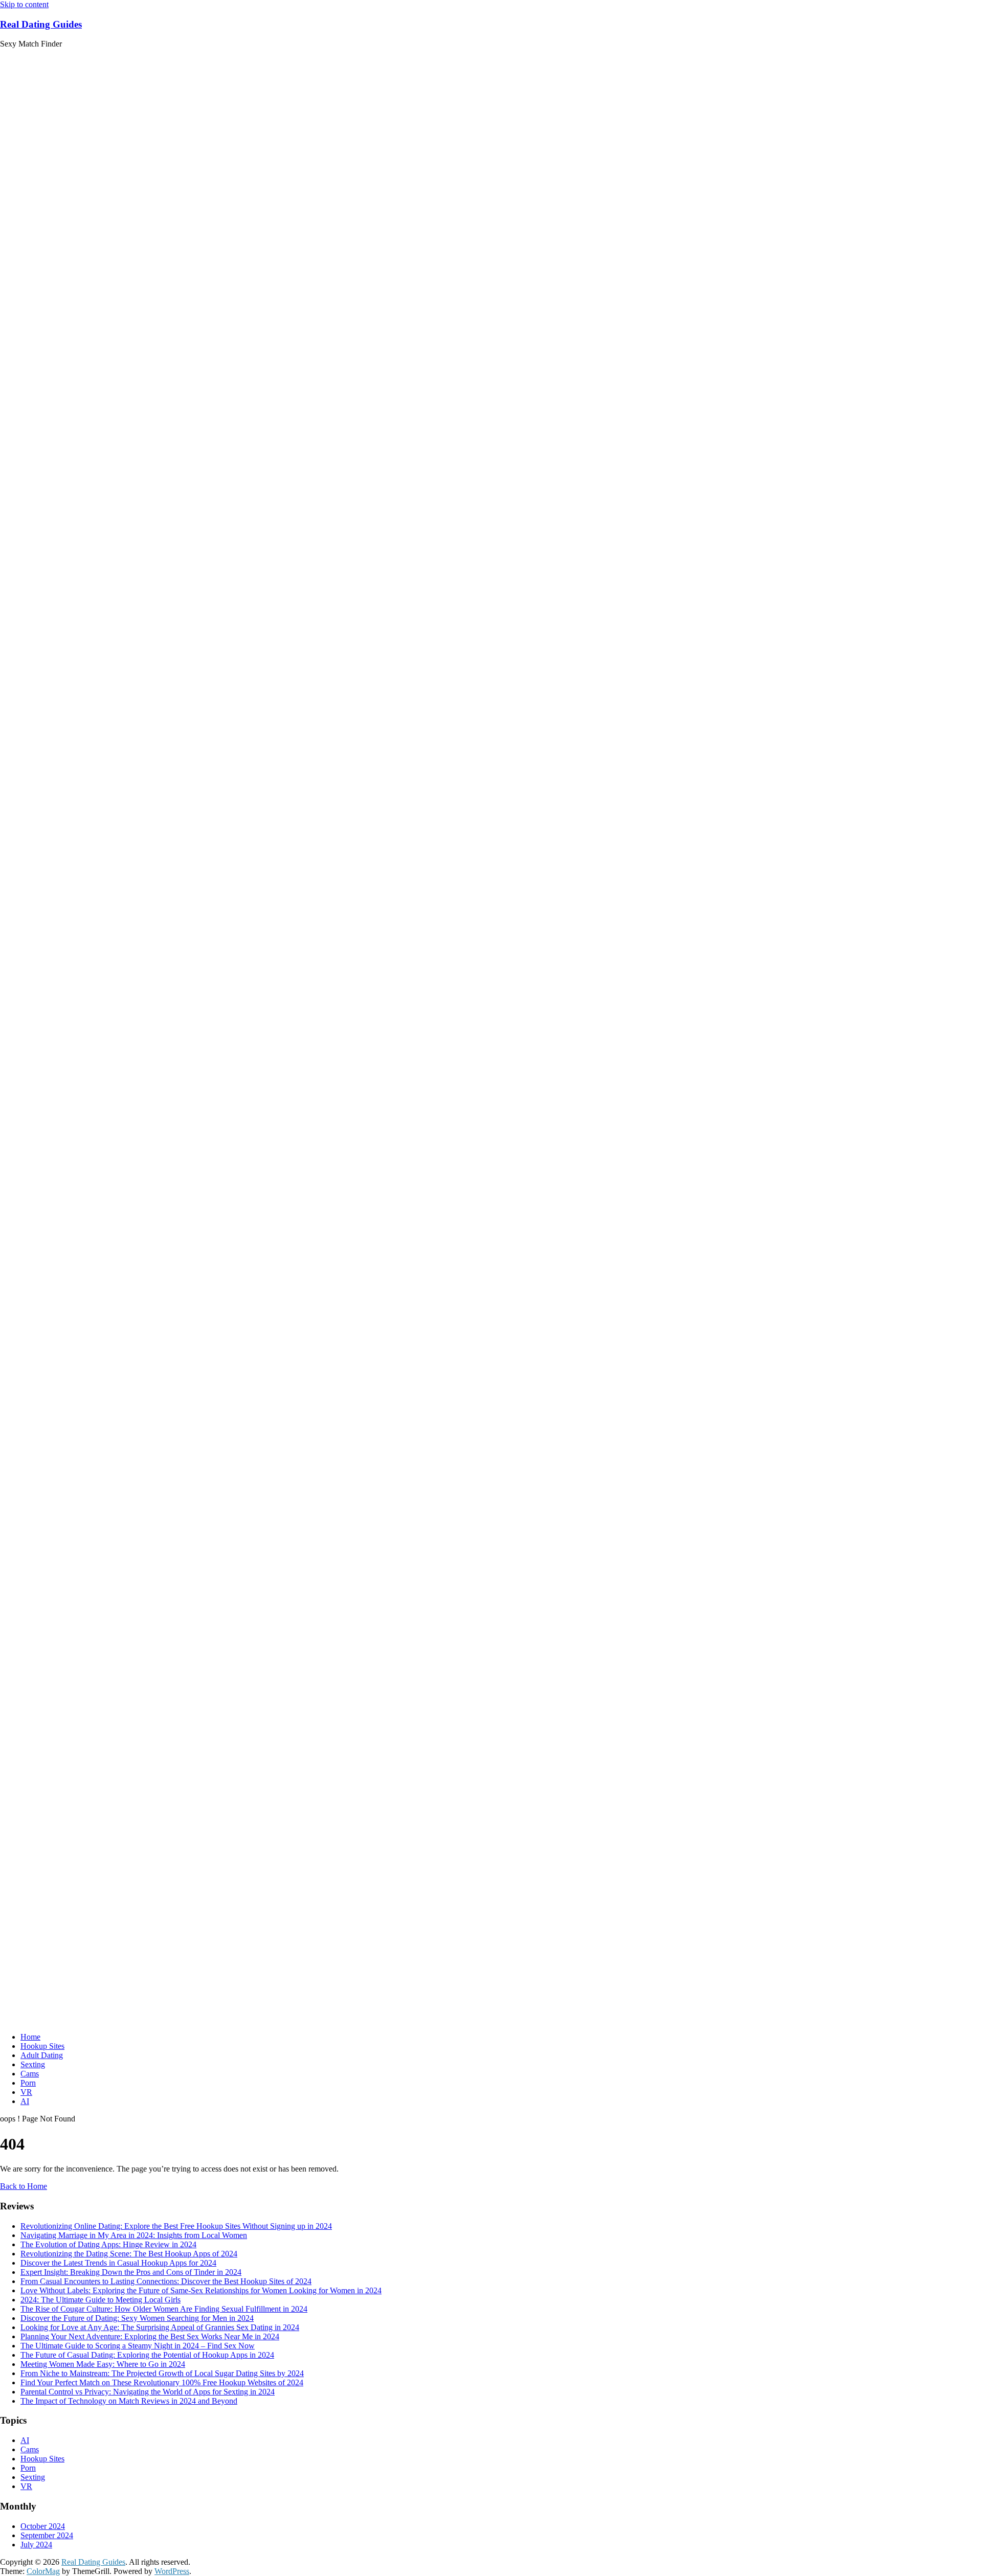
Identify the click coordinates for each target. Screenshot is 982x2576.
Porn (28, 2083)
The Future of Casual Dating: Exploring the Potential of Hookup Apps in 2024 (147, 2355)
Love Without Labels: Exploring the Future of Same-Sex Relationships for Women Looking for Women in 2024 (201, 2290)
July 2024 (36, 2545)
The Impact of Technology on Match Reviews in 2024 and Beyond (129, 2401)
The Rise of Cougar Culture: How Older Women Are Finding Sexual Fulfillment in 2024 (164, 2309)
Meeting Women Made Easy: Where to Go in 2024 (103, 2364)
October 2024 (43, 2526)
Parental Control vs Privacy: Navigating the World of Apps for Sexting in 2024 (148, 2392)
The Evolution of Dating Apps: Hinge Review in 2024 (108, 2244)
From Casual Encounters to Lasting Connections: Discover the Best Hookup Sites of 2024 (166, 2281)
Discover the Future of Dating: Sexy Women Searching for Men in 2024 (137, 2318)
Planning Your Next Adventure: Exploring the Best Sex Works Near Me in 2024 (150, 2336)
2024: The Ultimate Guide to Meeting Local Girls (101, 2300)
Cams (30, 2074)
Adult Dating (42, 2055)
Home (30, 2037)
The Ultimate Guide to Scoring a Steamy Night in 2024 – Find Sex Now (138, 2346)
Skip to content (24, 4)
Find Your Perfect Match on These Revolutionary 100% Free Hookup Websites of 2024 (162, 2382)
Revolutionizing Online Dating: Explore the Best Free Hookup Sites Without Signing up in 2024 (176, 2226)
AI (25, 2101)
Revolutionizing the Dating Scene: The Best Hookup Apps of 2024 (129, 2254)
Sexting (33, 2064)
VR (26, 2092)
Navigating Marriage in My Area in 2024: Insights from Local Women (134, 2235)
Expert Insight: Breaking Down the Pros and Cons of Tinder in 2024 (131, 2272)
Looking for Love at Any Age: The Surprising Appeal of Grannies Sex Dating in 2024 (160, 2327)
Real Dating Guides (41, 24)
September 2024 (47, 2535)
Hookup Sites (42, 2046)
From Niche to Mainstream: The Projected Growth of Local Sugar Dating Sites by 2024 (162, 2373)
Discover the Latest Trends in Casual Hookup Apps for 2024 (118, 2263)
